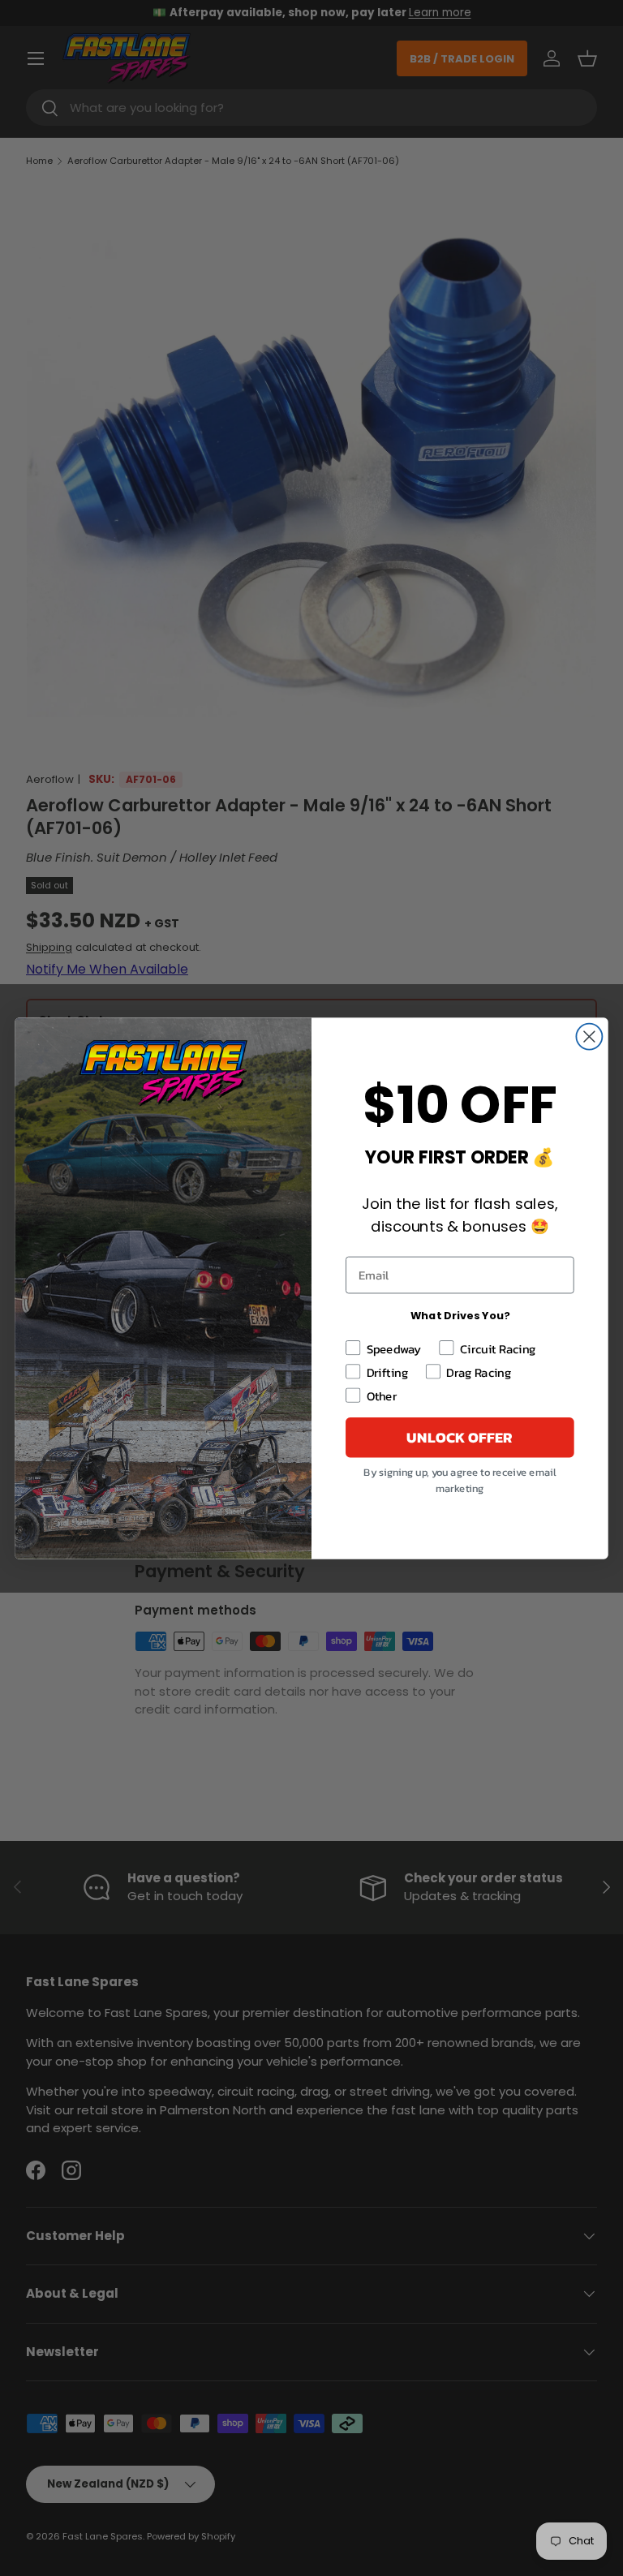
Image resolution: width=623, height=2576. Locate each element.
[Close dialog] (589, 1036)
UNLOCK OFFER (460, 1437)
